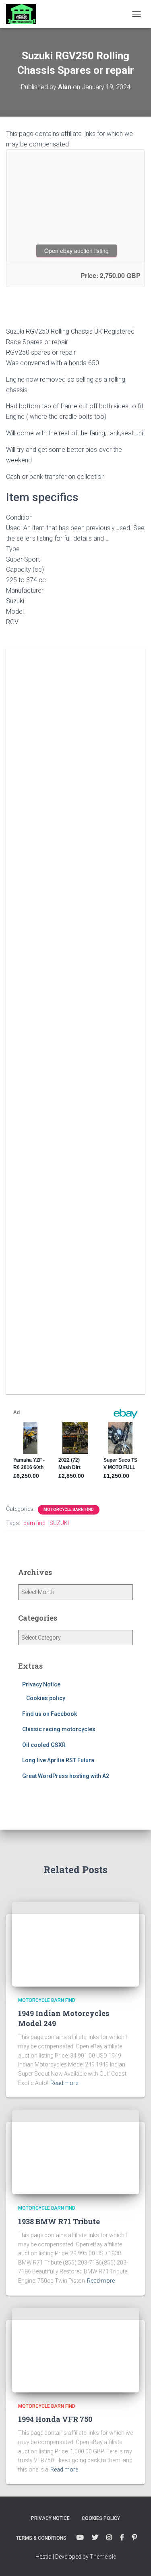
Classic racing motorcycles (59, 1729)
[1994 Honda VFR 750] (75, 2349)
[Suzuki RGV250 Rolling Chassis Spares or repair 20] (76, 696)
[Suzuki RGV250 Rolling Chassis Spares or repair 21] (76, 789)
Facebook (122, 2538)
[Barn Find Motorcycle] (24, 14)
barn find (34, 1523)
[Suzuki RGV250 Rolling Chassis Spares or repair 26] (76, 1253)
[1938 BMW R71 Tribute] (75, 2152)
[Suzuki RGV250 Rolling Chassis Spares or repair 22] (76, 882)
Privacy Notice (41, 1684)
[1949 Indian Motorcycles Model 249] (75, 1943)
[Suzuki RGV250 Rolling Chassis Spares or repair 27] (76, 1346)
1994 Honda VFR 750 (55, 2419)
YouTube (80, 2538)
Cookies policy (46, 1698)
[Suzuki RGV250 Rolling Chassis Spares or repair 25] (76, 1160)
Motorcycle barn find (69, 1509)
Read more (64, 2083)
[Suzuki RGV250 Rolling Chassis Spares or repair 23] (76, 975)
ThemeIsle (103, 2557)
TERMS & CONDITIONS (41, 2538)
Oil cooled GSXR (44, 1745)
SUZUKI (59, 1523)
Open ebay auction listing (77, 251)
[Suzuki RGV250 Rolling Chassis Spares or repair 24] (76, 1068)
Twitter (95, 2538)
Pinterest (134, 2538)
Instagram (109, 2538)
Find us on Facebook (50, 1714)
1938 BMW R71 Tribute (59, 2221)
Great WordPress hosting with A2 (66, 1776)
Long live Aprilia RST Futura (58, 1760)
